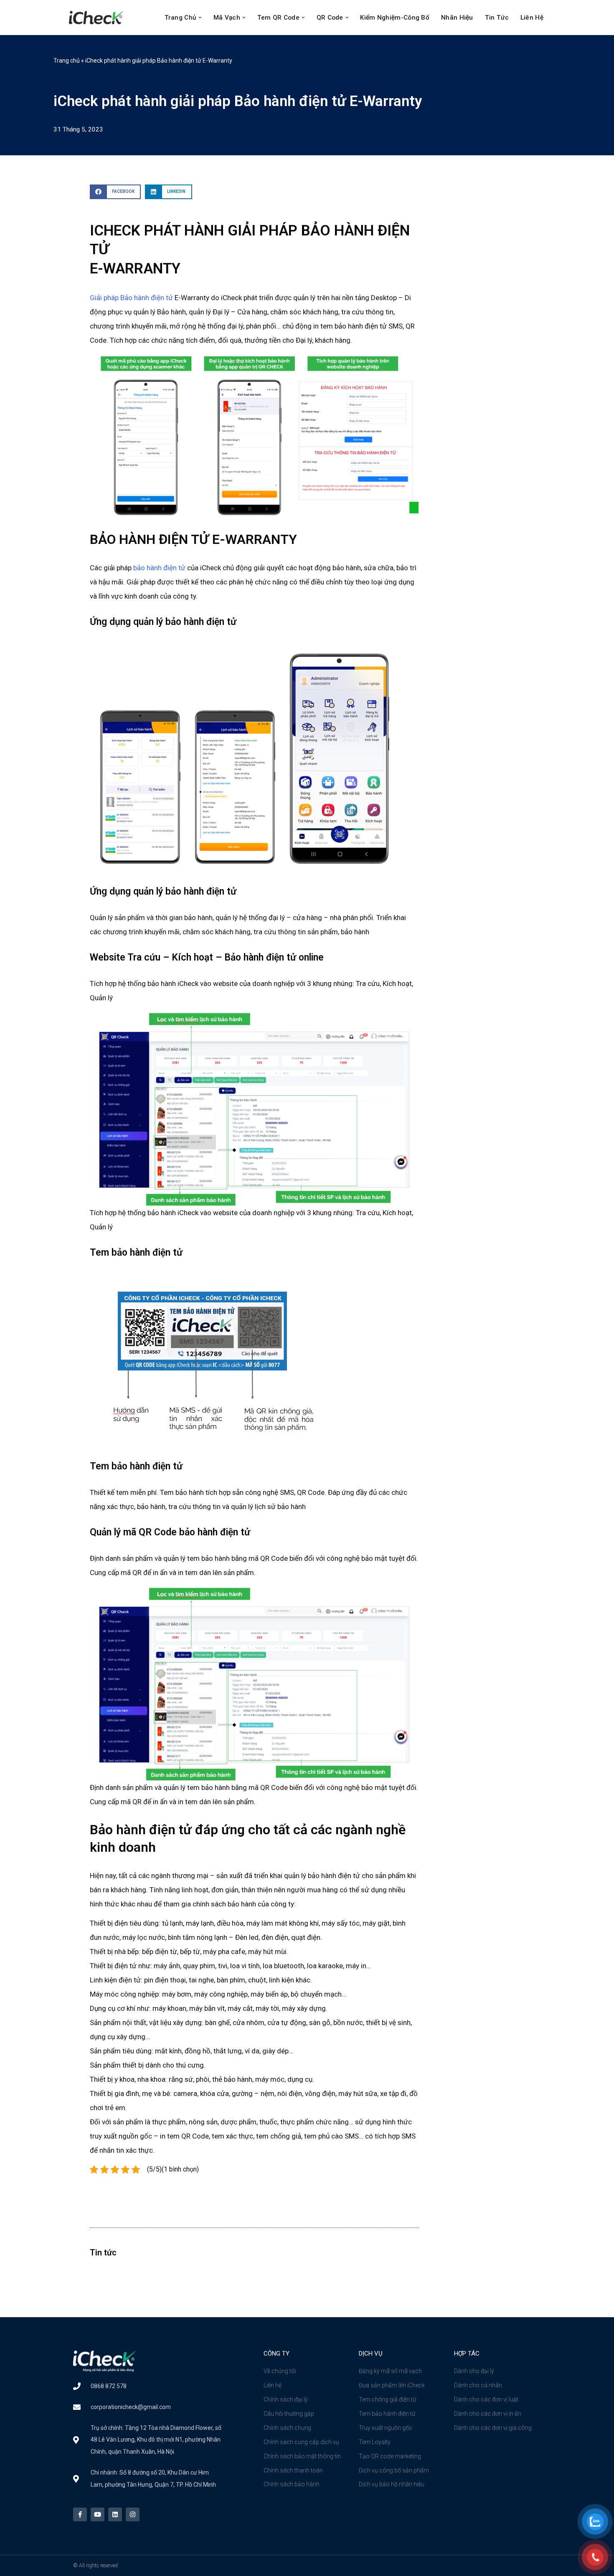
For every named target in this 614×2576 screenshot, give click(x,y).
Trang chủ (67, 61)
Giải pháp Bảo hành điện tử (131, 298)
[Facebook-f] (80, 2514)
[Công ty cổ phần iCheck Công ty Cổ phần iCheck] (98, 18)
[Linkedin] (115, 2514)
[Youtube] (98, 2514)
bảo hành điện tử (159, 568)
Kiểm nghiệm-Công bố (395, 18)
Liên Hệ (532, 18)
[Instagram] (133, 2514)
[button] (200, 18)
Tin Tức (497, 18)
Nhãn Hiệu (457, 18)
